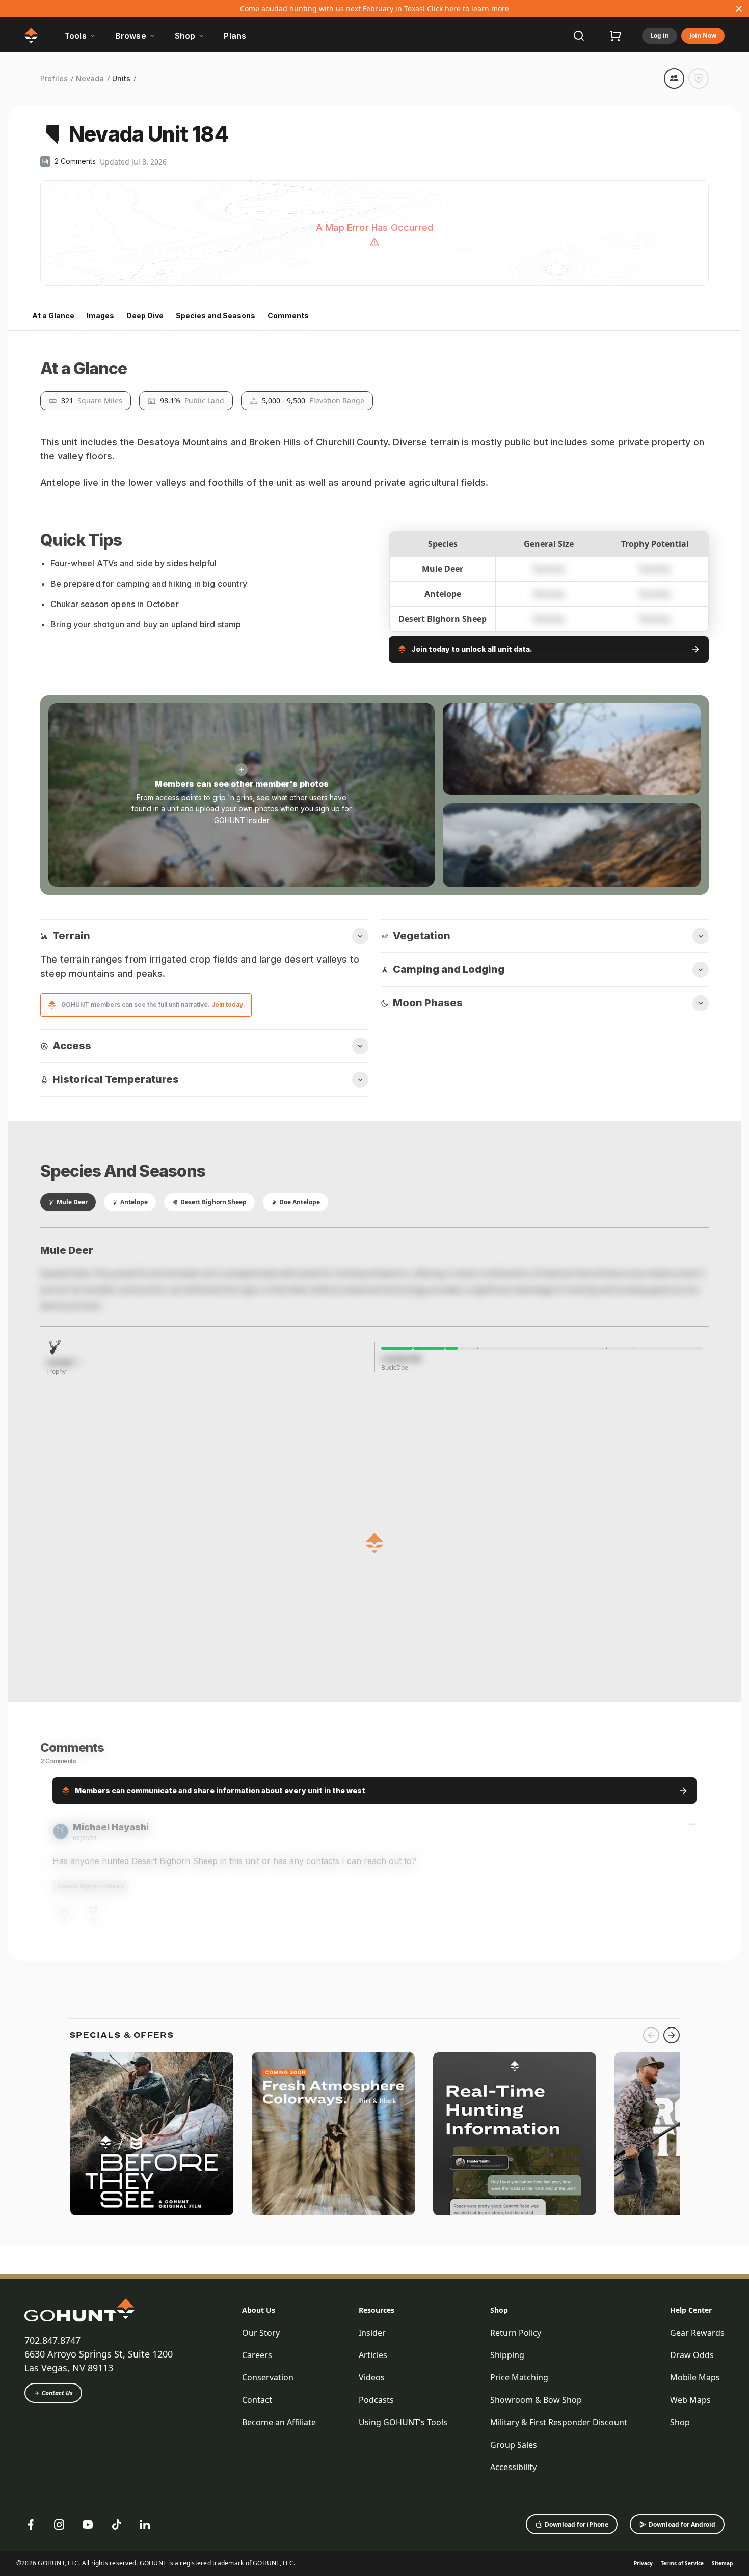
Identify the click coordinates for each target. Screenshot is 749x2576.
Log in (660, 35)
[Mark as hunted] (699, 78)
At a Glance (53, 316)
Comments (288, 316)
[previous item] (651, 2564)
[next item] (672, 2564)
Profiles (54, 79)
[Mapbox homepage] (66, 277)
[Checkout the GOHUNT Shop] (616, 36)
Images (100, 316)
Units (121, 79)
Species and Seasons (216, 316)
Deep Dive (145, 316)
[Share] (674, 78)
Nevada (90, 79)
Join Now (703, 35)
